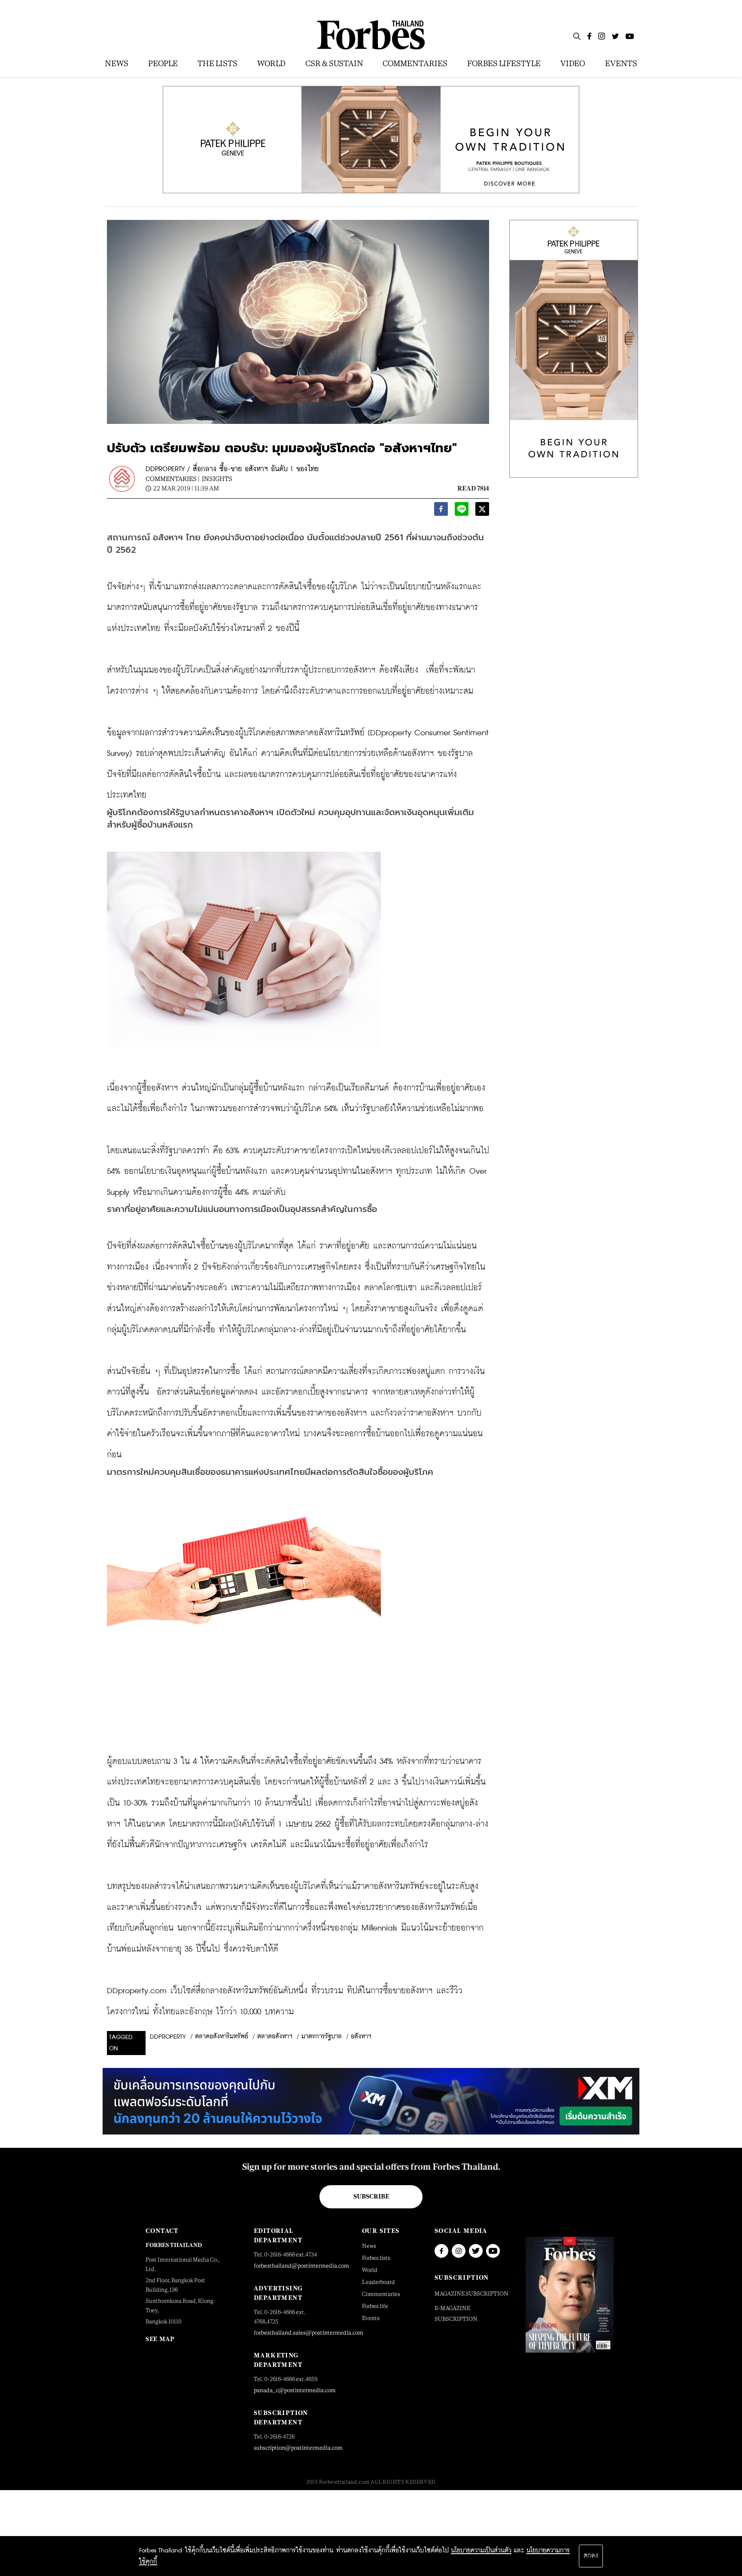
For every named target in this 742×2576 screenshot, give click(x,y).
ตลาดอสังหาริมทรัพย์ (222, 2037)
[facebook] (441, 511)
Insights (217, 479)
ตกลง (591, 2556)
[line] (462, 511)
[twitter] (482, 511)
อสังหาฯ (361, 2037)
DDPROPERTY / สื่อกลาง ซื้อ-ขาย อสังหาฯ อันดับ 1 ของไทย (232, 469)
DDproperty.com (137, 1991)
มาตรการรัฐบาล (322, 2037)
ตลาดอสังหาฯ (275, 2037)
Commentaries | (173, 479)
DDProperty (168, 2037)
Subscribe (371, 2196)
